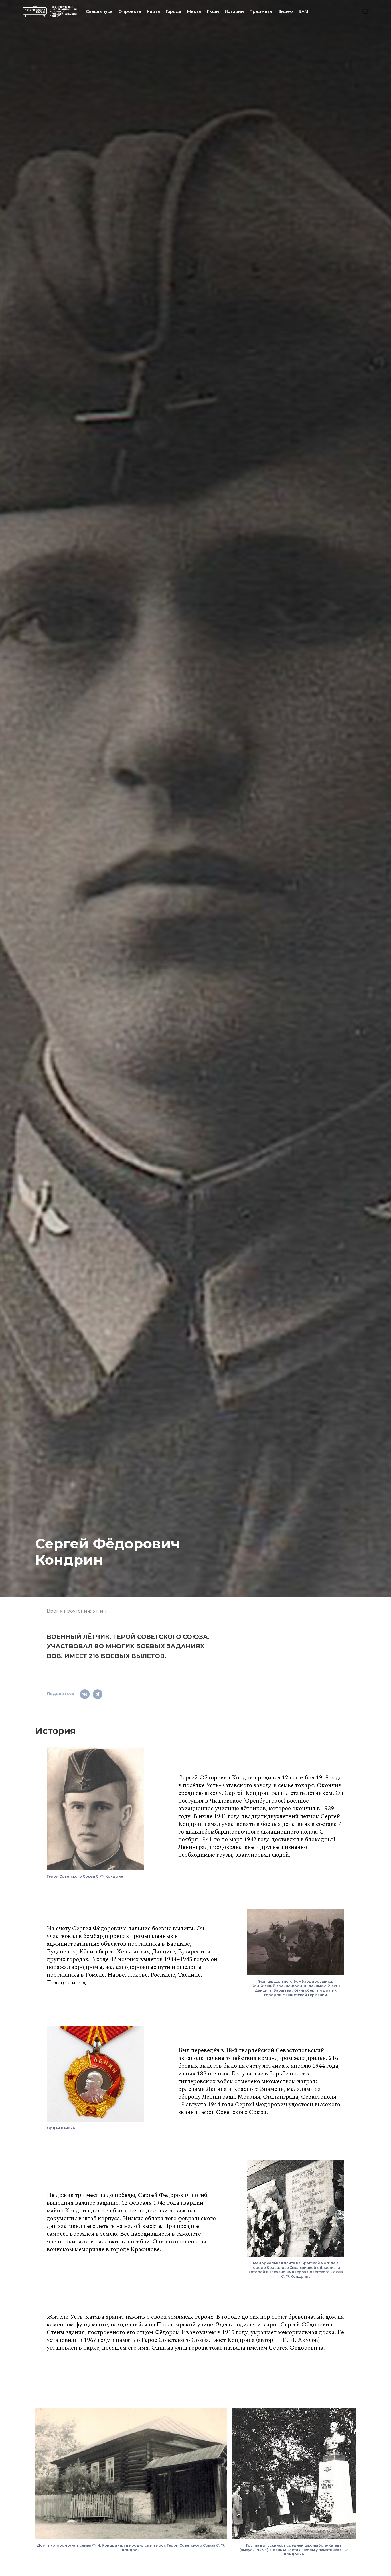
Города (174, 11)
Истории (234, 11)
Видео (286, 11)
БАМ (303, 11)
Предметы (261, 11)
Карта (153, 11)
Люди (213, 11)
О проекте (130, 11)
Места (194, 11)
